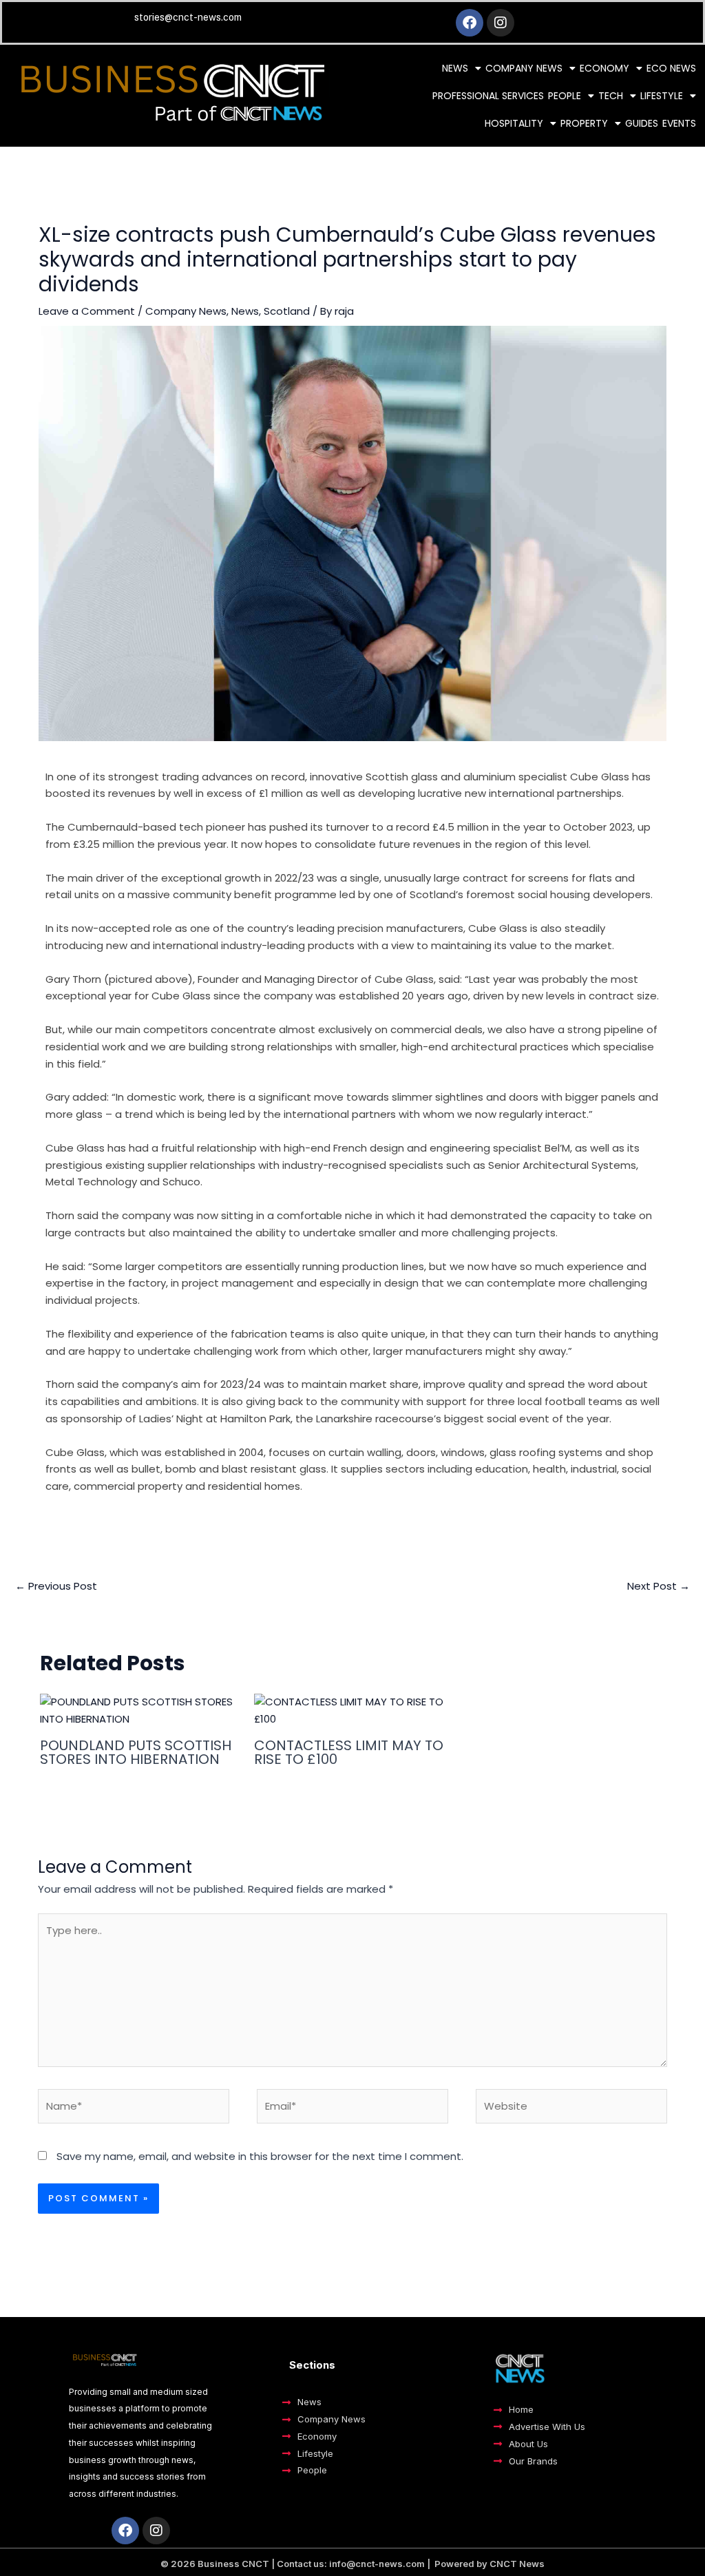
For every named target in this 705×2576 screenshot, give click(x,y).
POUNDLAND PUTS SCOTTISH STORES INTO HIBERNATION (136, 1752)
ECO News (671, 68)
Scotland (287, 311)
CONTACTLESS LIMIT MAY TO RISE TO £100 (349, 1752)
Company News (524, 68)
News (455, 68)
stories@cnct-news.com (188, 17)
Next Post (659, 1586)
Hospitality (514, 123)
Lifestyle (662, 96)
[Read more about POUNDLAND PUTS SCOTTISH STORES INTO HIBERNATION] (138, 1710)
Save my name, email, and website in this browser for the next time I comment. (260, 2156)
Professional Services (488, 96)
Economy (604, 68)
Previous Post (56, 1586)
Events (679, 123)
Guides (642, 123)
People (565, 96)
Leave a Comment (87, 311)
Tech (611, 96)
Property (584, 123)
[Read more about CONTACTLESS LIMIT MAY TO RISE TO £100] (352, 1710)
